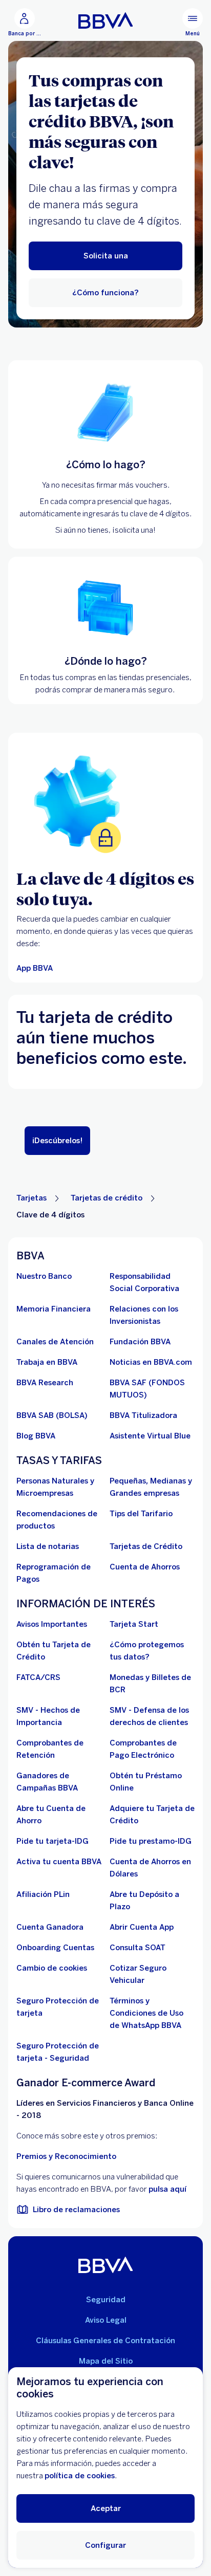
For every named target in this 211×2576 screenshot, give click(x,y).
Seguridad (106, 2300)
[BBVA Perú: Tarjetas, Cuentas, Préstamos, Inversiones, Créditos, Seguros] (106, 20)
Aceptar (106, 2508)
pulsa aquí (167, 2189)
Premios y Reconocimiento (66, 2156)
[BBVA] (106, 2265)
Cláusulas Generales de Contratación (105, 2341)
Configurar (105, 2545)
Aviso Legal (106, 2320)
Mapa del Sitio (106, 2361)
